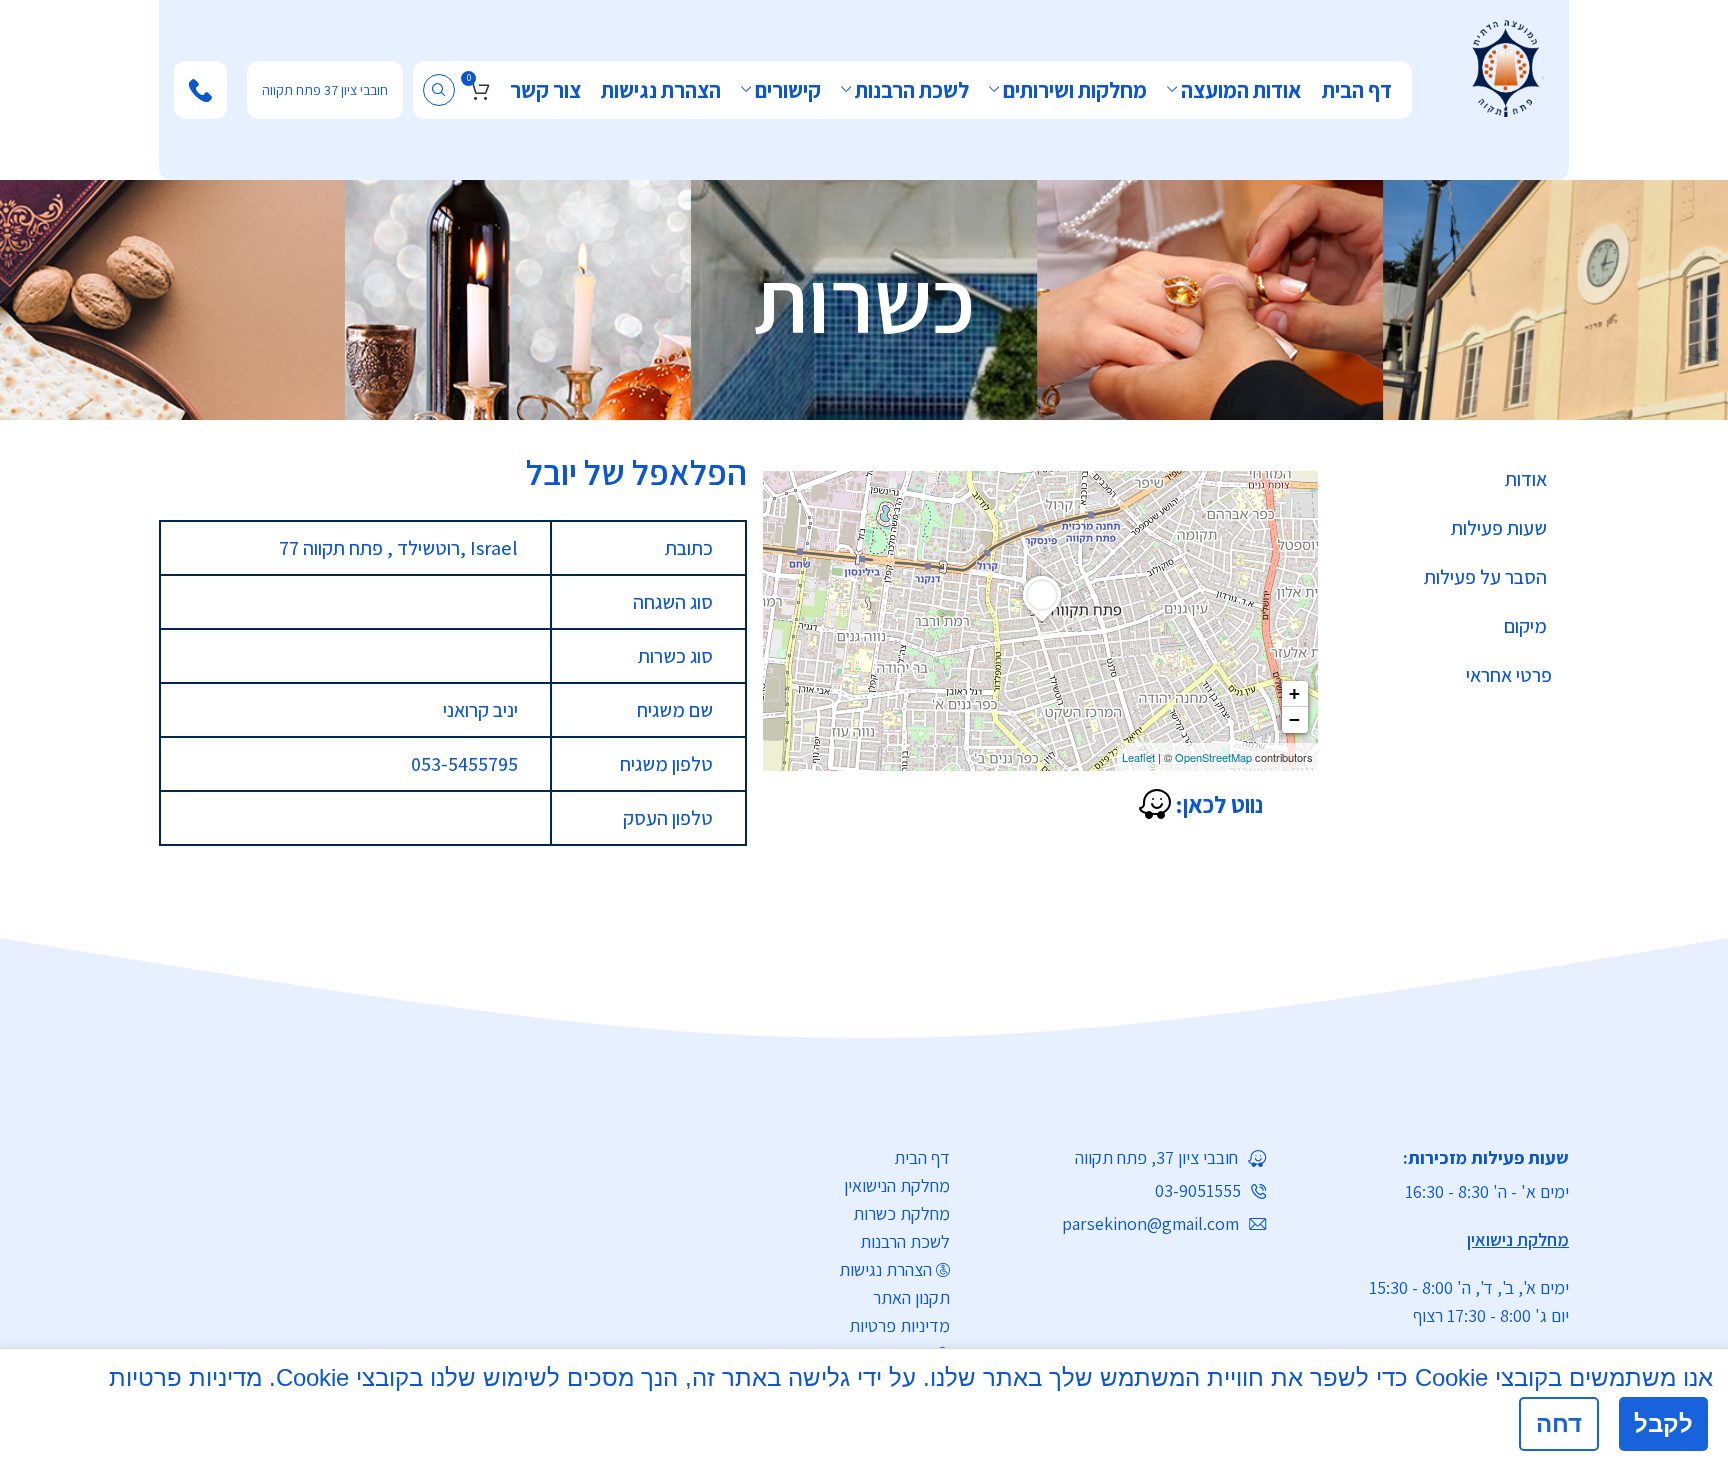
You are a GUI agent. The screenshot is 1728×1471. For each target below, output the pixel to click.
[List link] (1123, 1158)
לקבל (1663, 1423)
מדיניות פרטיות (899, 1325)
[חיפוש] (439, 90)
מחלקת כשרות (901, 1213)
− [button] (1294, 719)
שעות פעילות (1499, 528)
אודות (1526, 479)
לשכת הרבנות (905, 1241)
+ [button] (1294, 693)
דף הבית (922, 1157)
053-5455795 (464, 764)
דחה (1559, 1423)
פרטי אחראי (1509, 675)
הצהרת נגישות (885, 1269)
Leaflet (1138, 757)
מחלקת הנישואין (897, 1185)
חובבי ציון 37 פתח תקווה (325, 90)
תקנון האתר (911, 1297)
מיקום (1525, 626)
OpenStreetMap (1213, 757)
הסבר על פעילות (1485, 577)
